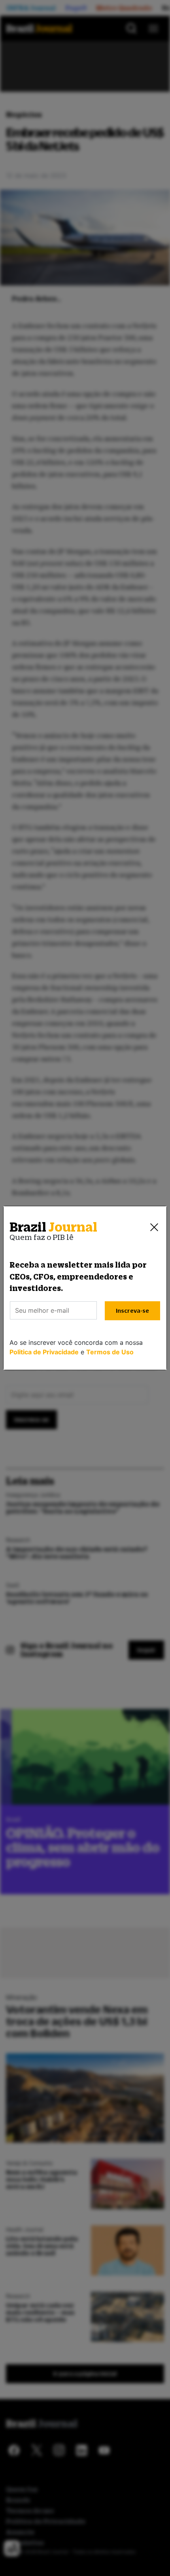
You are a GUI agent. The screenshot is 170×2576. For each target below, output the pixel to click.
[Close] (154, 1227)
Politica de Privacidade (44, 1352)
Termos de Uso (110, 1352)
